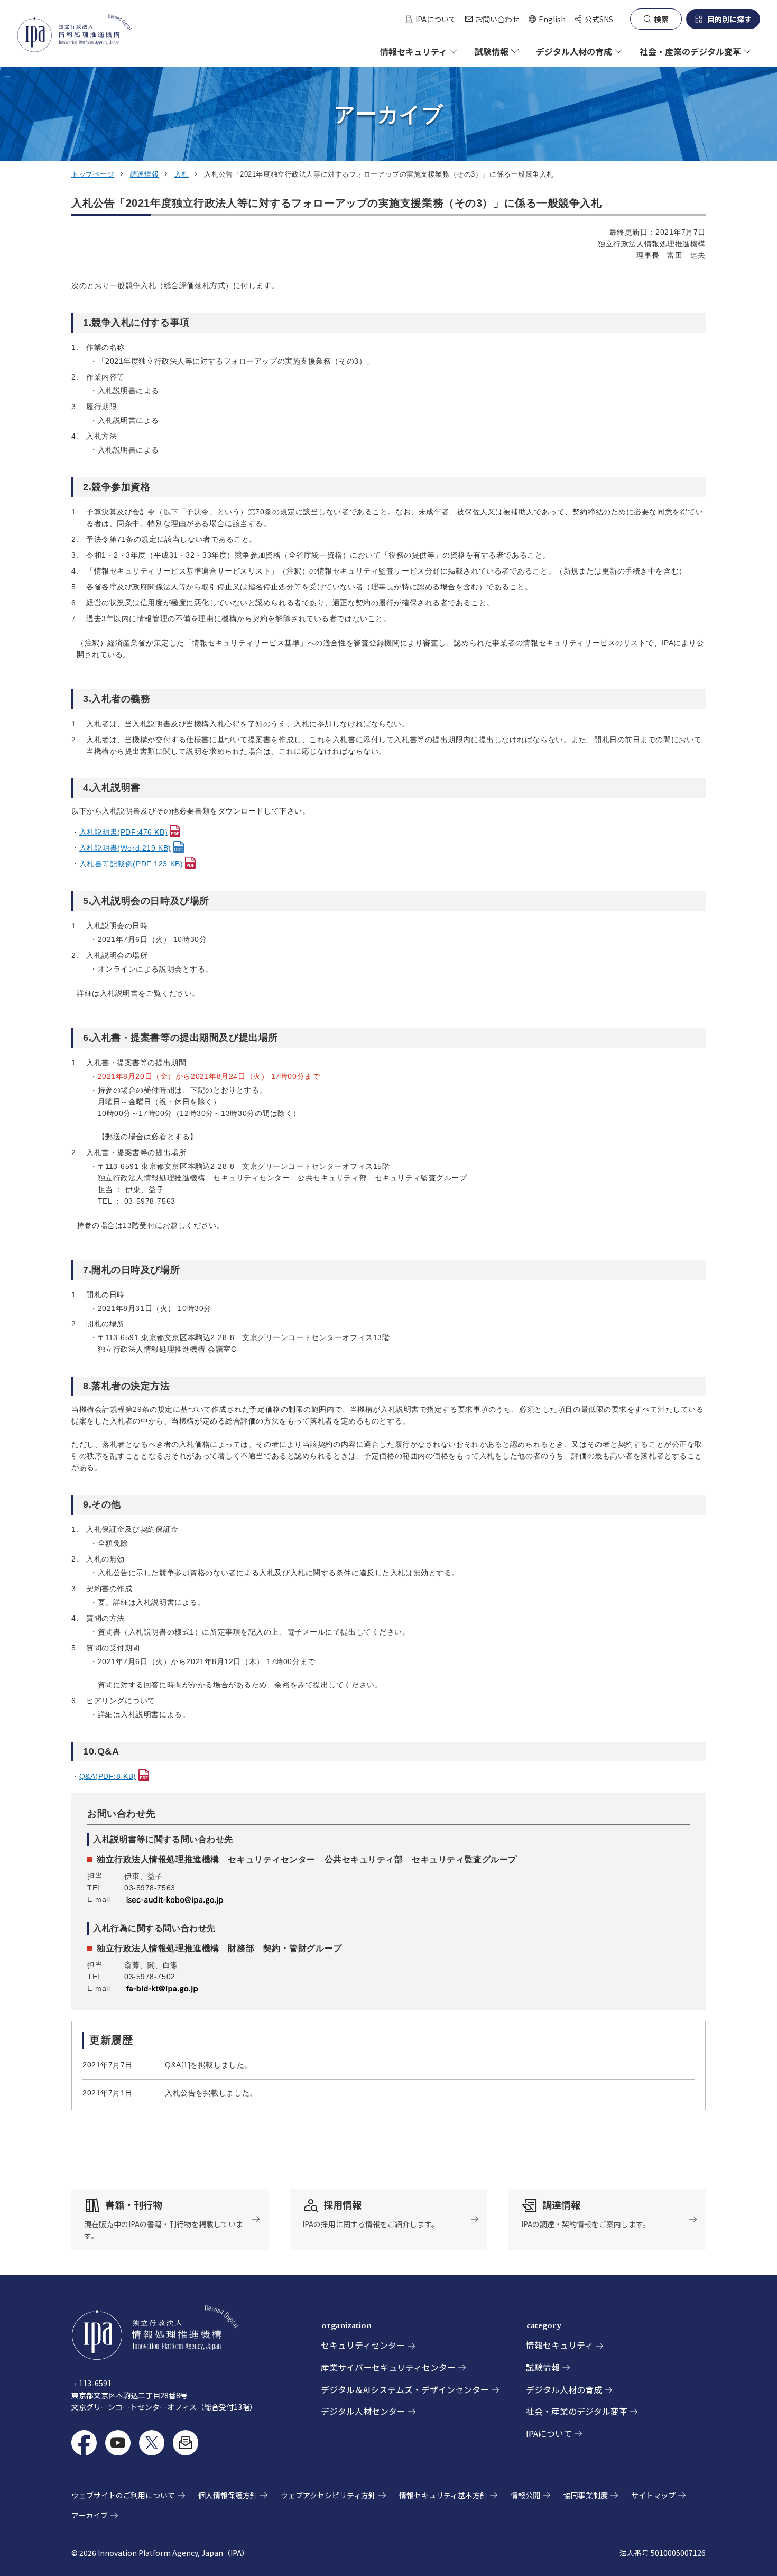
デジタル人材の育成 (564, 2389)
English (547, 19)
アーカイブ (90, 2515)
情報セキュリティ (559, 2345)
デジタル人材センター (363, 2411)
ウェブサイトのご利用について (123, 2495)
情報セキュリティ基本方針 (443, 2495)
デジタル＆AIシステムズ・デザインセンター (405, 2389)
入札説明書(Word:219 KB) (125, 848)
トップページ (93, 174)
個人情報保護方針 (228, 2495)
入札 (182, 174)
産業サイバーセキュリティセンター (388, 2367)
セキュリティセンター (363, 2345)
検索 (661, 19)
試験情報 (543, 2367)
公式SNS (599, 19)
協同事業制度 (586, 2495)
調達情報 (144, 174)
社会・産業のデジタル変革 (577, 2411)
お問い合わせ (497, 19)
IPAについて (436, 19)
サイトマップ (653, 2495)
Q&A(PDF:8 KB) (108, 1776)
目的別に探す (729, 19)
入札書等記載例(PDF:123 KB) (131, 864)
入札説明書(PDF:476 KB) (124, 832)
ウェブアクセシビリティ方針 (328, 2495)
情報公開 (525, 2495)
